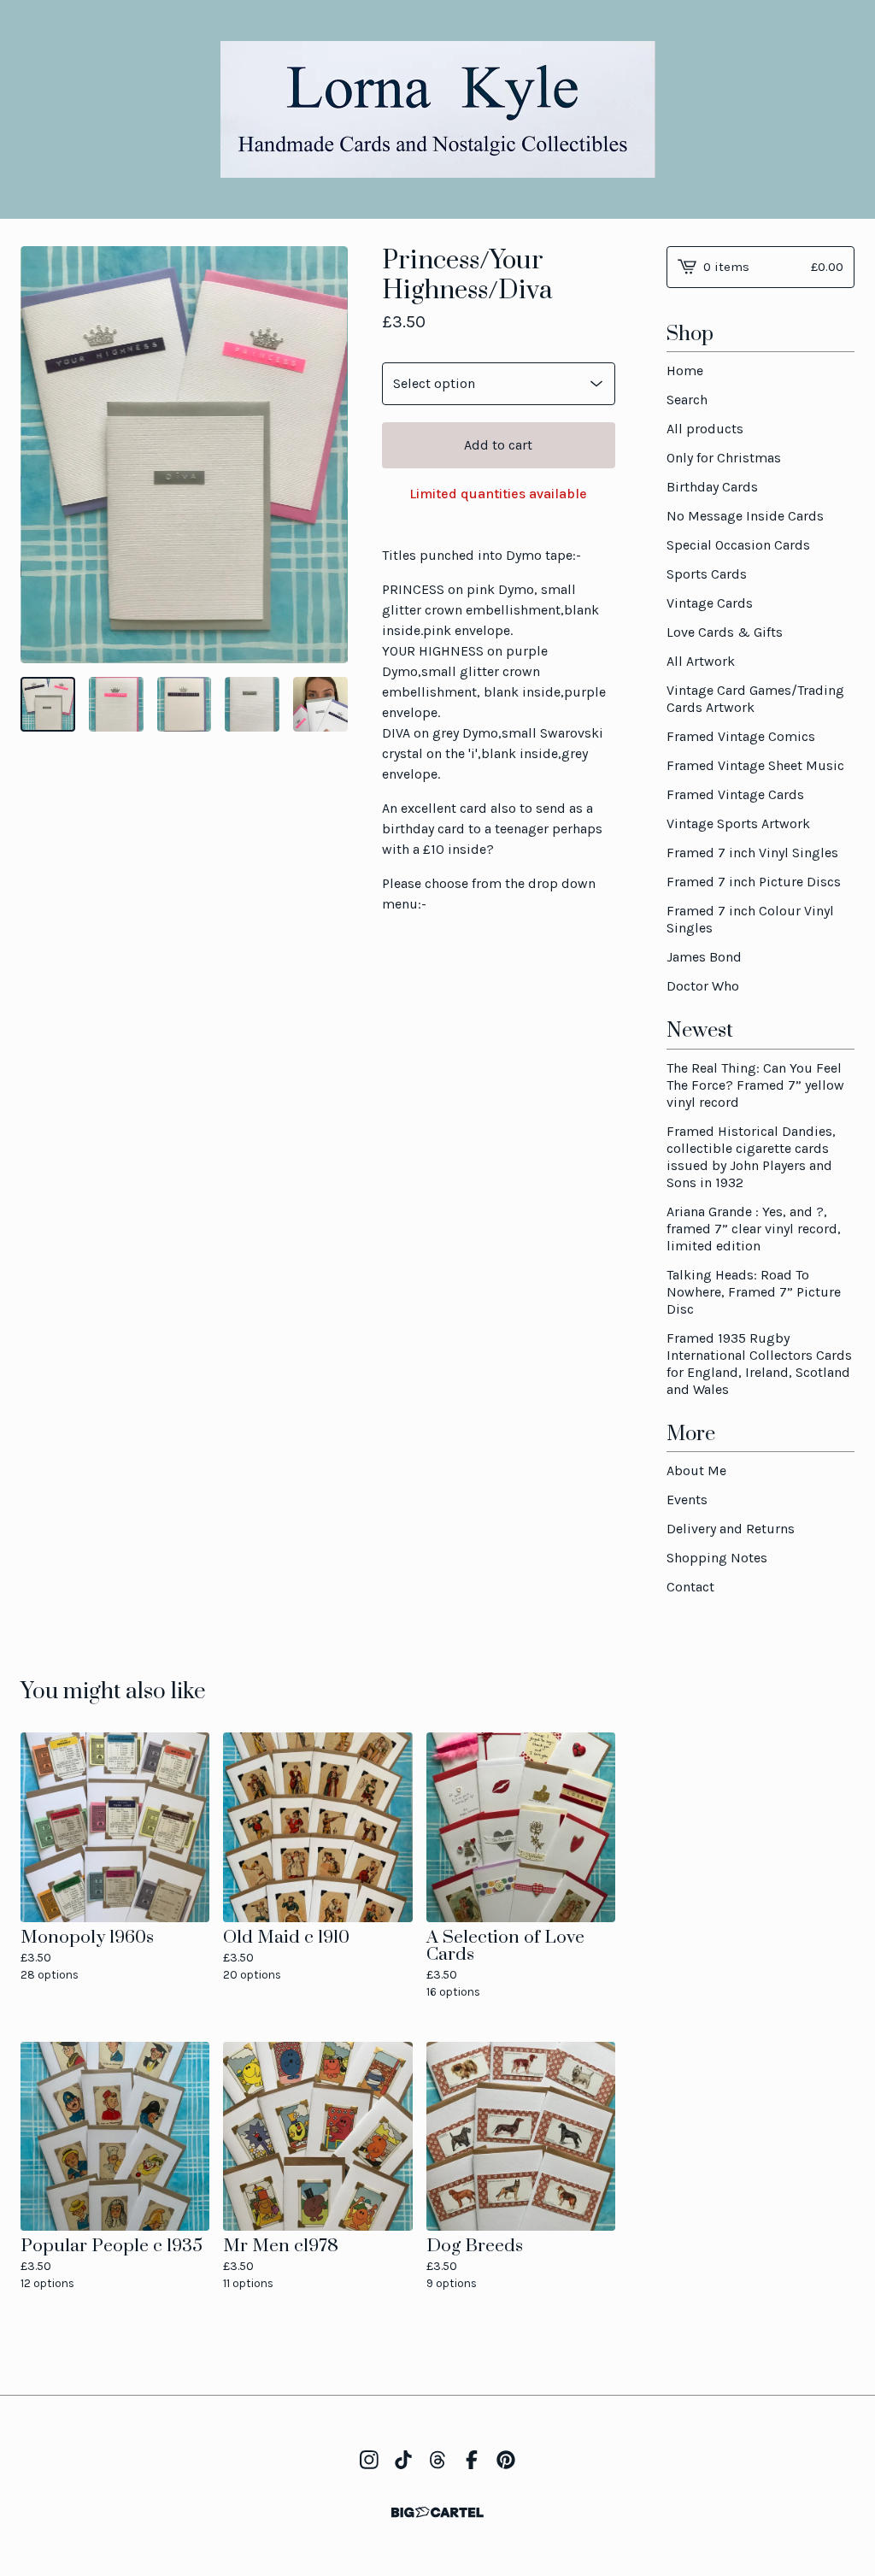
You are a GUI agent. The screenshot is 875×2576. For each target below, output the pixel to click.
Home (685, 371)
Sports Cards (707, 574)
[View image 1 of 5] (48, 704)
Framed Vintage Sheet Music (755, 765)
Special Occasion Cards (738, 545)
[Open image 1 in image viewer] (184, 455)
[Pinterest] (506, 2460)
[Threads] (437, 2460)
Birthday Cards (712, 487)
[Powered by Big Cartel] (437, 2512)
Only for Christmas (724, 458)
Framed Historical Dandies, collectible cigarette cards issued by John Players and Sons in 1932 (751, 1157)
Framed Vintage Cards (735, 794)
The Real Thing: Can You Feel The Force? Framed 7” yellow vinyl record (755, 1085)
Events (687, 1500)
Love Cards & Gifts (725, 632)
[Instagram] (369, 2460)
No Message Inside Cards (745, 516)
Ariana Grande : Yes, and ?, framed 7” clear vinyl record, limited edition (754, 1229)
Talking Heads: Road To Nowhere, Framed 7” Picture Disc (754, 1292)
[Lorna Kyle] (438, 109)
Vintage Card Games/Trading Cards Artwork (755, 699)
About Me (696, 1470)
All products (705, 429)
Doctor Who (703, 986)
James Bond (704, 957)
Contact (690, 1587)
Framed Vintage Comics (741, 736)
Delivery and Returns (731, 1529)
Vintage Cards (710, 603)
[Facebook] (472, 2460)
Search (687, 400)
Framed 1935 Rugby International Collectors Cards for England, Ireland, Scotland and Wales (759, 1364)
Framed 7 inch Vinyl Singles (752, 853)
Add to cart (498, 445)
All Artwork (701, 661)
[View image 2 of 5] (116, 704)
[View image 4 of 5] (252, 704)
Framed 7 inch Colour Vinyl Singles (750, 919)
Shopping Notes (717, 1558)
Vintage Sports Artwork (738, 823)
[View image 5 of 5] (320, 704)
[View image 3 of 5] (185, 704)
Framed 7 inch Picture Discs (754, 882)
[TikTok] (403, 2460)
